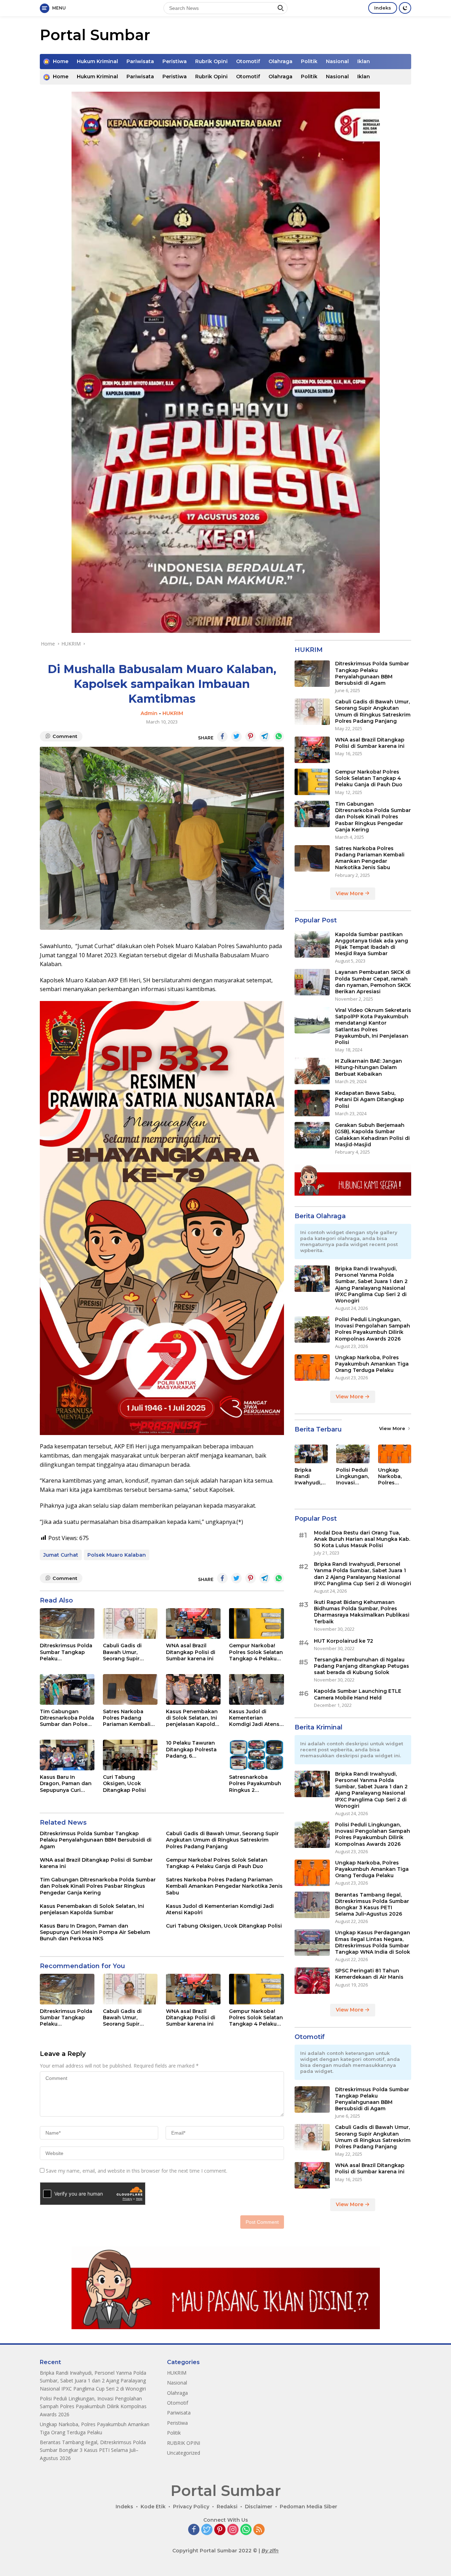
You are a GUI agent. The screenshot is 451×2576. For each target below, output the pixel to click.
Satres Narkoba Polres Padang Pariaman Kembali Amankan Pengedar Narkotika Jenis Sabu (129, 1718)
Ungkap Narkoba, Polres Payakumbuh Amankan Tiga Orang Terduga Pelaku (372, 1364)
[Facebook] (194, 2530)
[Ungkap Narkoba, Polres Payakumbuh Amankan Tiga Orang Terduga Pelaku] (312, 1368)
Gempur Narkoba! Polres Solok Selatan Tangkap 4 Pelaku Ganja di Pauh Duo (256, 1652)
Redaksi (227, 2507)
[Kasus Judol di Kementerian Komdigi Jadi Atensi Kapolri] (256, 1689)
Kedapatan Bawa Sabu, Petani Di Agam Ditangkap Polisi (370, 1099)
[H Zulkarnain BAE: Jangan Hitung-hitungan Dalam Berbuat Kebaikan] (312, 1071)
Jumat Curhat (61, 1555)
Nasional (337, 61)
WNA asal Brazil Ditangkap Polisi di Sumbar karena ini (191, 1652)
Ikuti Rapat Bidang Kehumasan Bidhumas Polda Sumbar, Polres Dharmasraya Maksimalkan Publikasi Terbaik (362, 1612)
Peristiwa (175, 61)
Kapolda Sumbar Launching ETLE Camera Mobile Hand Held (358, 1694)
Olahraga (280, 61)
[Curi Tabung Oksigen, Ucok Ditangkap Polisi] (130, 1755)
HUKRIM (173, 713)
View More (350, 893)
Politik (309, 61)
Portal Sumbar (95, 35)
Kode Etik (153, 2507)
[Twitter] (207, 2530)
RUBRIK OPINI (184, 2443)
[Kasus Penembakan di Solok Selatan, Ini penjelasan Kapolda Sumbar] (193, 1689)
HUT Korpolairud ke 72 (344, 1641)
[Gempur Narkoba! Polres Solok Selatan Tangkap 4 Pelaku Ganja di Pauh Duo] (256, 1623)
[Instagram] (233, 2530)
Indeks (383, 8)
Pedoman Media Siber (308, 2507)
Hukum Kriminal (97, 61)
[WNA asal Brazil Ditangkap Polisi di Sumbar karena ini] (193, 1623)
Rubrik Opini (211, 61)
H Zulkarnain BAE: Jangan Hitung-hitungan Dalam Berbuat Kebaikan (369, 1067)
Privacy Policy (191, 2507)
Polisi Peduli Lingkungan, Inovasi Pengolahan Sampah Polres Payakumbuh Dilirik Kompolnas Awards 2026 (373, 1329)
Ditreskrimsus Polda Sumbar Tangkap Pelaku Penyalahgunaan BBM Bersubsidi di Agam (66, 1652)
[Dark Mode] (405, 8)
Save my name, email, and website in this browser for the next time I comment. (137, 2171)
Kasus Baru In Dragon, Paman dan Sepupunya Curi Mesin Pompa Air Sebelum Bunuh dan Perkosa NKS (66, 1784)
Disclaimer (259, 2507)
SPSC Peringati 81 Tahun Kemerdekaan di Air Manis (369, 1974)
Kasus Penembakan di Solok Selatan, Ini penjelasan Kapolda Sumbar (192, 1718)
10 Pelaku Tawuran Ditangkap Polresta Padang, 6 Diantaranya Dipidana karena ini (191, 1749)
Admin (149, 713)
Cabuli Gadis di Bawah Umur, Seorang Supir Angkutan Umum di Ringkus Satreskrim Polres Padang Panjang (128, 1652)
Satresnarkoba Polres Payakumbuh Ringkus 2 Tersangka (255, 1784)
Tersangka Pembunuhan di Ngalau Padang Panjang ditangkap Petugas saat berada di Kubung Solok (362, 1666)
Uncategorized (184, 2453)
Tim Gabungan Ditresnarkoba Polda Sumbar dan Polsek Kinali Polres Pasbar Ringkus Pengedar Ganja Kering (67, 1718)
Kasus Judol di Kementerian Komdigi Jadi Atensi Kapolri (255, 1718)
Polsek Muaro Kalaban (117, 1555)
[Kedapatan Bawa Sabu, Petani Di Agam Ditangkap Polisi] (312, 1103)
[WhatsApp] (246, 2530)
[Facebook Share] (222, 737)
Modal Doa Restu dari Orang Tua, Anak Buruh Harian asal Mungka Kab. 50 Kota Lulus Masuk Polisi (362, 1539)
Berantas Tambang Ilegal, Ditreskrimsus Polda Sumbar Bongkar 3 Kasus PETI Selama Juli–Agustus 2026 (372, 1904)
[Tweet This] (236, 737)
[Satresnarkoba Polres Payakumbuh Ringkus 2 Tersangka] (256, 1755)
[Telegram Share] (265, 737)
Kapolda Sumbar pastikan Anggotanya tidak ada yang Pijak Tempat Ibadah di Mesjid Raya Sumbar (372, 944)
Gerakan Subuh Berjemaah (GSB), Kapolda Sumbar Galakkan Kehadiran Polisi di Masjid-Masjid (372, 1135)
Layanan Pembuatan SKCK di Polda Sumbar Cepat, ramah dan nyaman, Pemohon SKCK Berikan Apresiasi (373, 982)
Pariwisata (140, 61)
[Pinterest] (220, 2530)
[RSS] (259, 2530)
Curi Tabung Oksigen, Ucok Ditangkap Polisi (124, 1783)
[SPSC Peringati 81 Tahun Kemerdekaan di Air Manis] (312, 1981)
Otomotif (248, 61)
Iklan (364, 61)
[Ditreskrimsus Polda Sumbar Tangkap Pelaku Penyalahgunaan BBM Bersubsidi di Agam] (67, 1623)
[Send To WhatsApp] (279, 737)
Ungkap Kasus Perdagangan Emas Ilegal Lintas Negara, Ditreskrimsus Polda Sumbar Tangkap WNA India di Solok (373, 1942)
